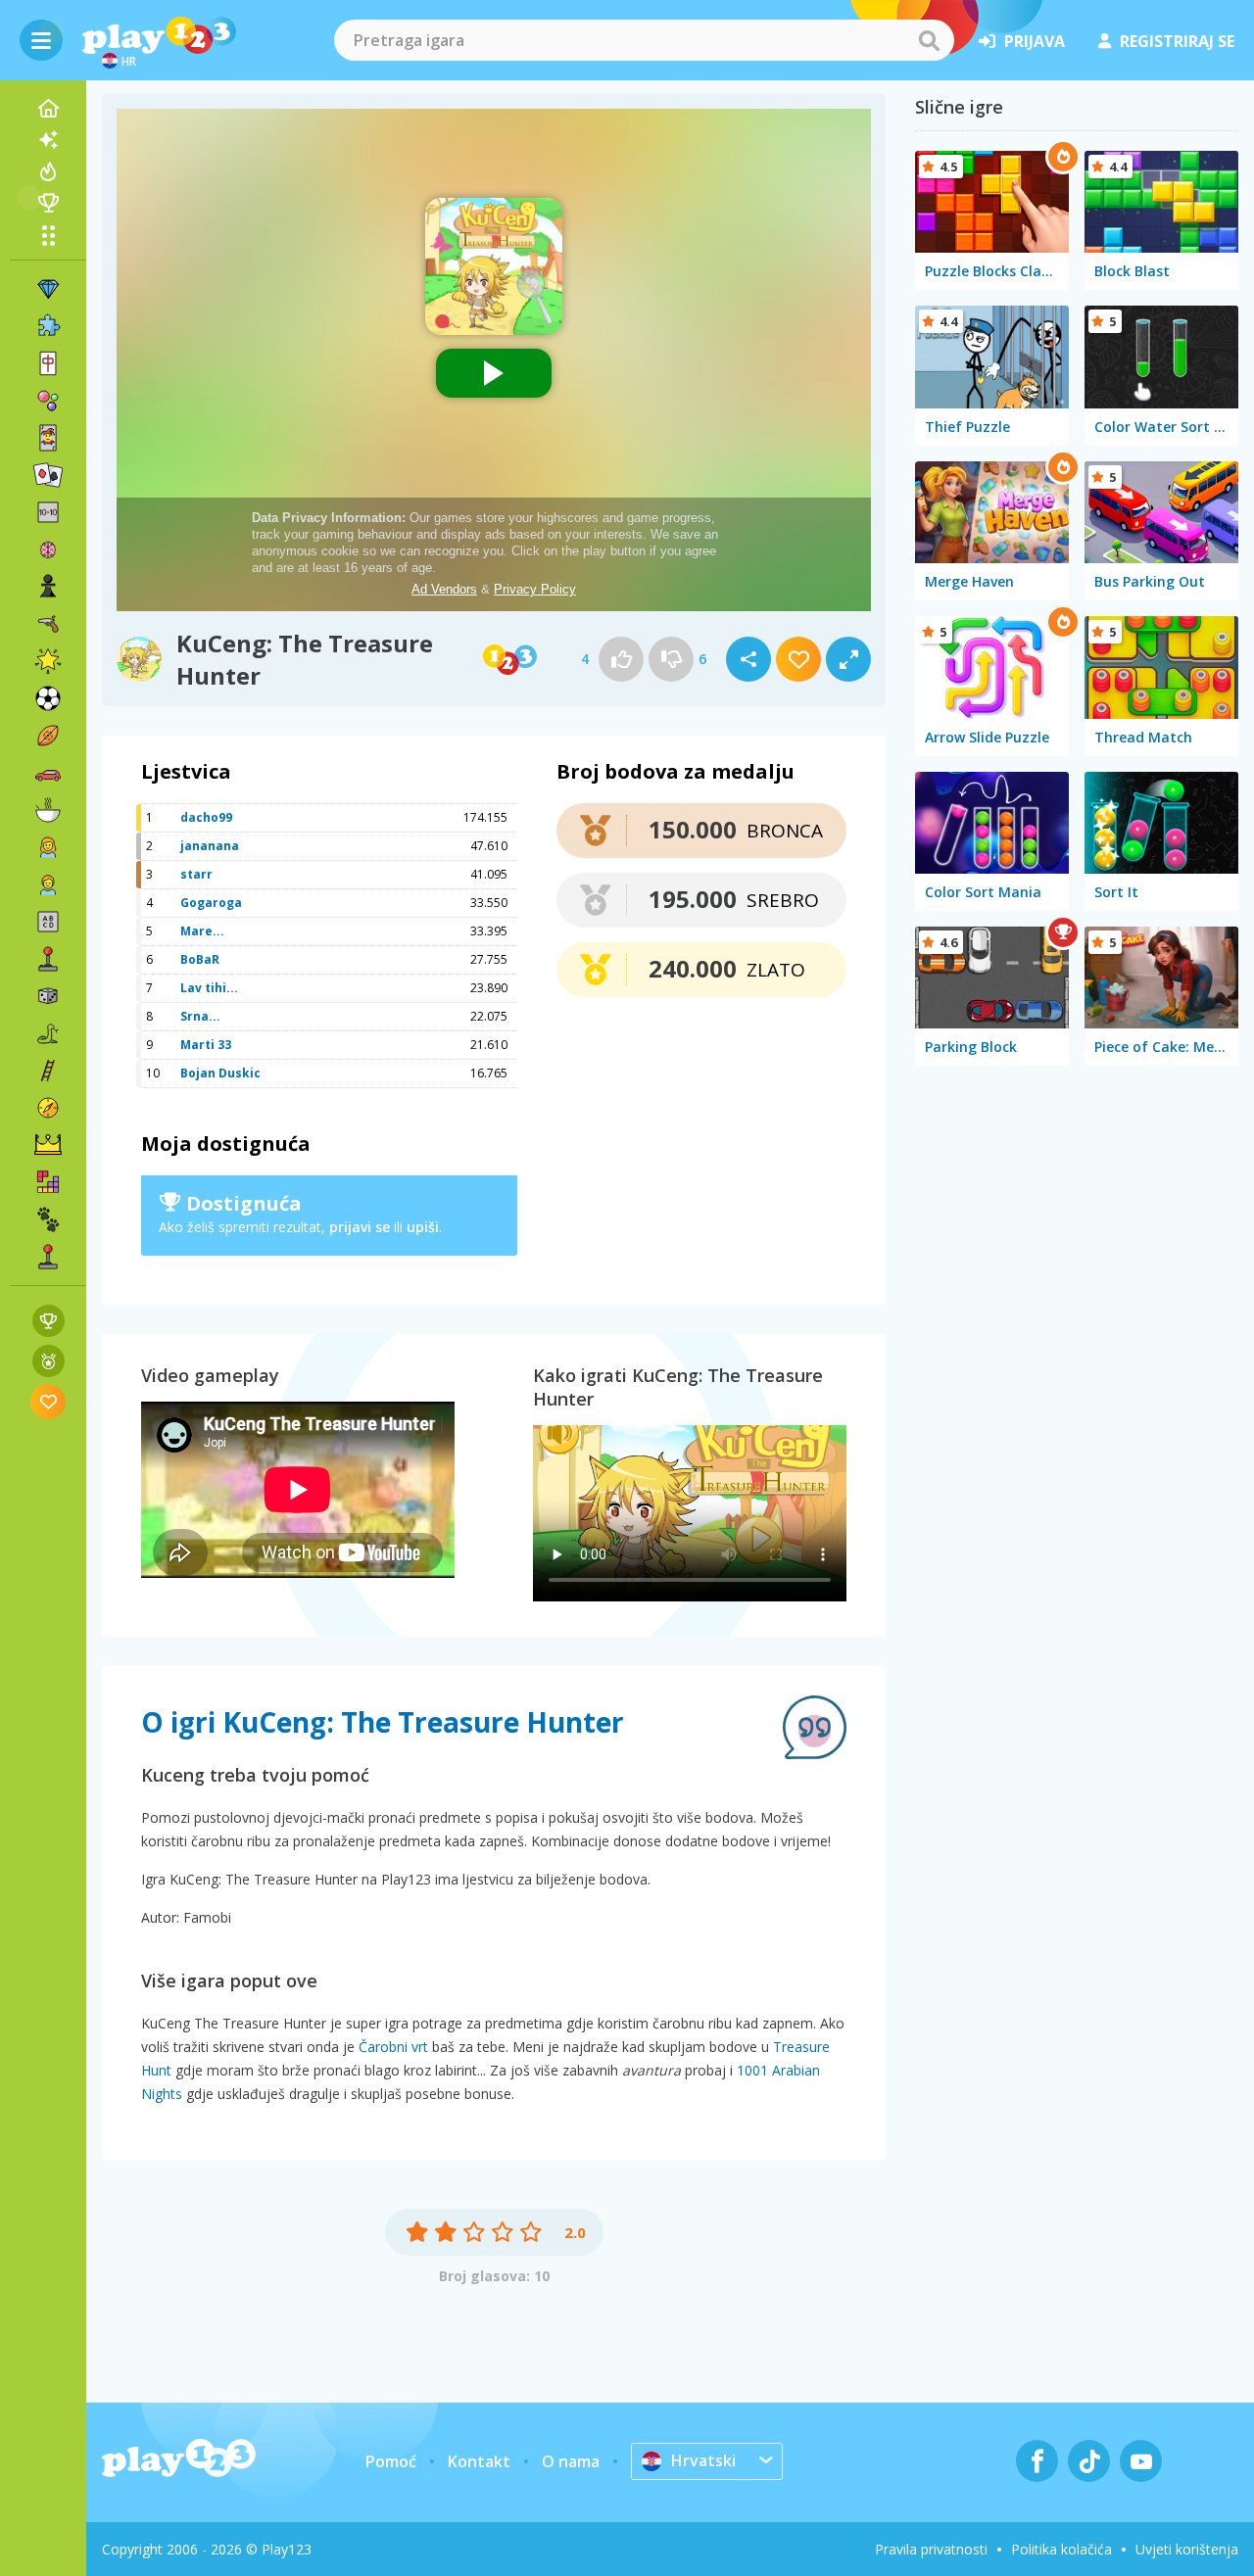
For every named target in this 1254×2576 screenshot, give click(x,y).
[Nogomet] (48, 698)
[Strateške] (48, 1145)
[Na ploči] (48, 996)
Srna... (200, 1016)
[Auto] (48, 773)
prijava (1035, 41)
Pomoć (391, 2461)
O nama (571, 2461)
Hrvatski (703, 2460)
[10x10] (48, 512)
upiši (423, 1227)
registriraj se (1177, 41)
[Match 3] (48, 289)
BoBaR (200, 959)
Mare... (202, 931)
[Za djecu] (48, 884)
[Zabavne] (48, 661)
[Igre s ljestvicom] (48, 1321)
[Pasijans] (48, 475)
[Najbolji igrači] (48, 203)
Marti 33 (206, 1045)
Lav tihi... (209, 988)
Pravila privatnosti (931, 2549)
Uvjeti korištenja (1187, 2549)
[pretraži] (929, 40)
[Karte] (48, 438)
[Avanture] (48, 1108)
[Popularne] (48, 171)
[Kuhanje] (48, 810)
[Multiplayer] (48, 1257)
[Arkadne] (48, 959)
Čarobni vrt (393, 2047)
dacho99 (206, 817)
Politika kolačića (1061, 2549)
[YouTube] (1141, 2461)
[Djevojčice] (48, 847)
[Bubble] (48, 401)
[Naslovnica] (48, 109)
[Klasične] (48, 1033)
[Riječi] (48, 922)
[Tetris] (48, 1182)
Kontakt (479, 2461)
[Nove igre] (48, 140)
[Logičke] (48, 549)
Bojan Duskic (220, 1073)
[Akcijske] (48, 624)
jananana (210, 846)
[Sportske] (48, 736)
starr (196, 874)
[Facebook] (1037, 2461)
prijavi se (360, 1227)
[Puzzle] (48, 326)
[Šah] (48, 587)
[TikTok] (1089, 2461)
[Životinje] (48, 1219)
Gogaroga (211, 903)
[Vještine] (48, 1071)
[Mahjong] (48, 363)
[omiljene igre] (48, 1401)
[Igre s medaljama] (48, 1361)
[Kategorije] (48, 235)
